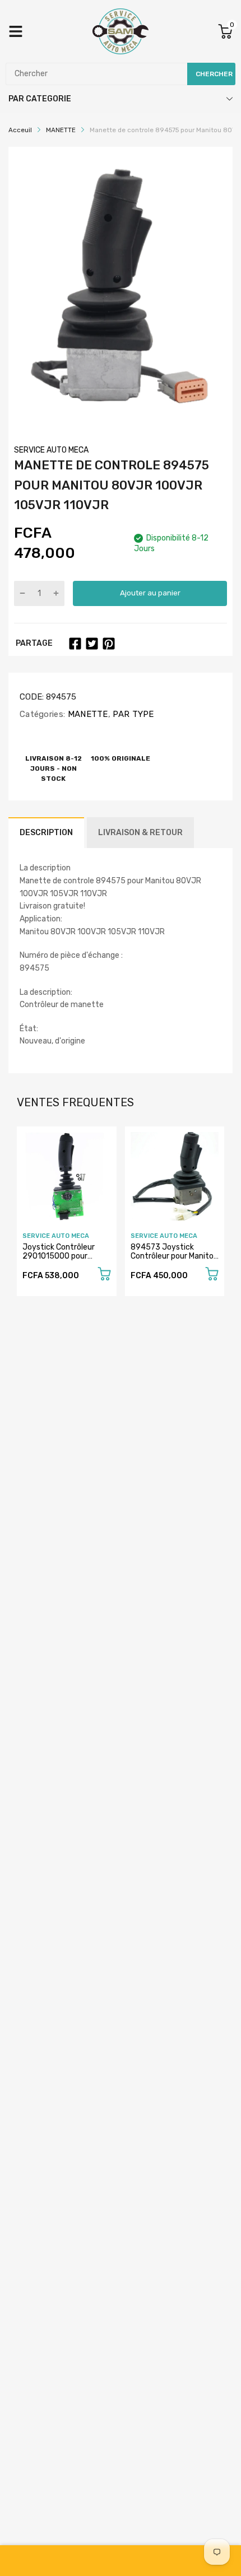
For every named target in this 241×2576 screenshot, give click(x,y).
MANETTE (86, 714)
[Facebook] (75, 644)
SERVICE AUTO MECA (51, 450)
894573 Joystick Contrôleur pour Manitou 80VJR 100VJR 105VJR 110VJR (174, 1260)
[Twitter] (92, 644)
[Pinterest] (109, 644)
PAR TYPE (132, 714)
